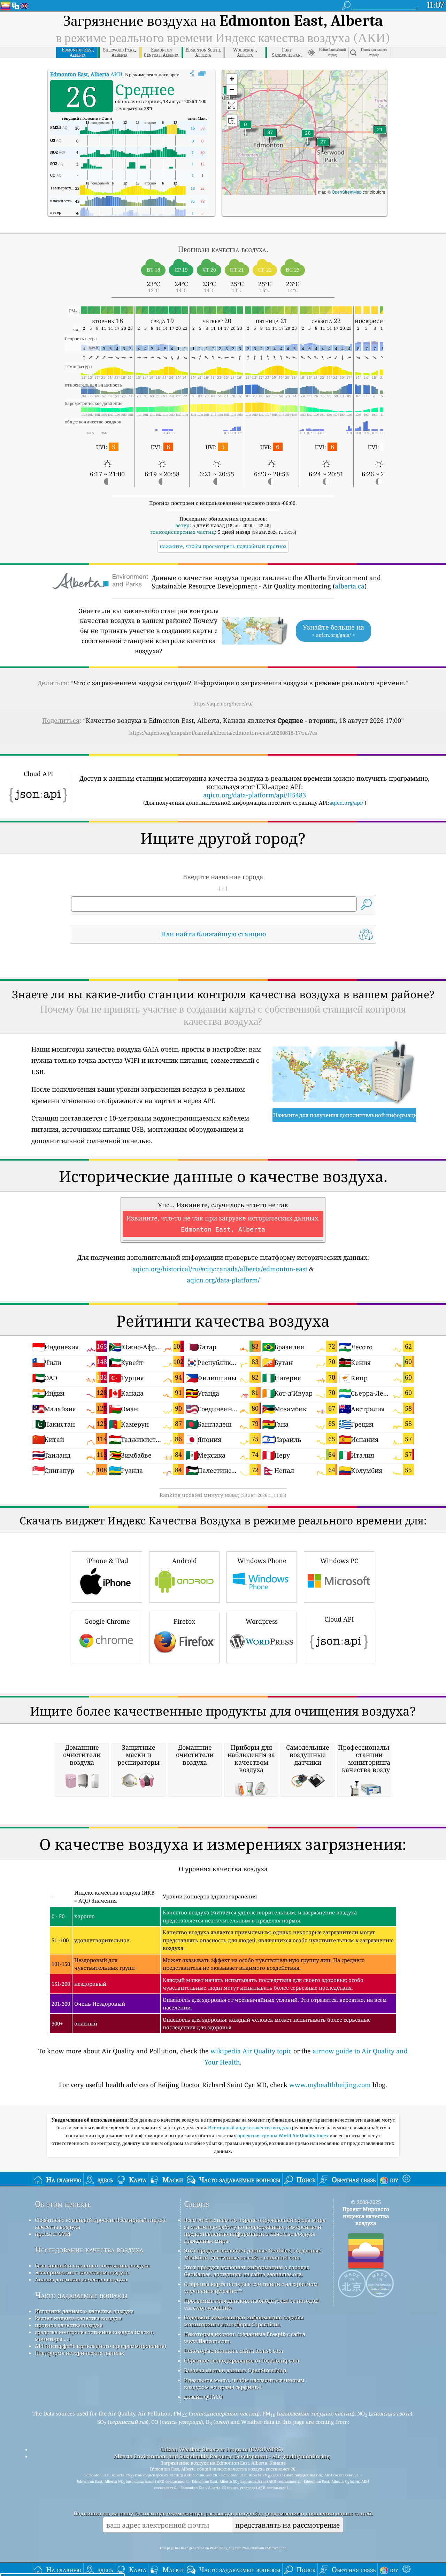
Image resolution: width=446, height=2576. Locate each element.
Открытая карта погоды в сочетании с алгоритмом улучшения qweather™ (251, 2287)
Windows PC (339, 1561)
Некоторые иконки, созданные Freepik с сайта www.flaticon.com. (245, 2337)
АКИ (86, 74)
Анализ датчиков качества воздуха (81, 2279)
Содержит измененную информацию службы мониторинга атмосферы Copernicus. (244, 2321)
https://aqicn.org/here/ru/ (223, 704)
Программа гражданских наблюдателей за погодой (251, 2301)
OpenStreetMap (347, 192)
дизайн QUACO (203, 2397)
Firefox (184, 1621)
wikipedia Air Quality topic (251, 2051)
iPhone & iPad (107, 1561)
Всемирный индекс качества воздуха (250, 2128)
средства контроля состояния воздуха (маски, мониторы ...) (94, 2335)
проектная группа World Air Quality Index (283, 2136)
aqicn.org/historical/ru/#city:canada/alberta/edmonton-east (220, 1269)
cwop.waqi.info (212, 2308)
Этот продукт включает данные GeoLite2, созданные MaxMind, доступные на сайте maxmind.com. (253, 2254)
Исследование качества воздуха (89, 2250)
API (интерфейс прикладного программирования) (101, 2346)
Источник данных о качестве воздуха (84, 2311)
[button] (270, 137)
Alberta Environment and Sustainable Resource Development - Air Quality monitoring (222, 2456)
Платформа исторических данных (80, 2353)
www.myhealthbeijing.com (330, 2085)
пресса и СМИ (53, 2234)
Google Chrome (107, 1621)
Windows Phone (262, 1561)
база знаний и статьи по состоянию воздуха (92, 2265)
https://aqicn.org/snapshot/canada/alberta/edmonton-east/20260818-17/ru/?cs (223, 733)
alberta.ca (350, 586)
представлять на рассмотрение (287, 2525)
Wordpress (262, 1621)
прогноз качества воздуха (69, 2325)
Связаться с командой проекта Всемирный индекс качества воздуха (101, 2223)
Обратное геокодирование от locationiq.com (242, 2360)
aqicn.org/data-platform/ (223, 1280)
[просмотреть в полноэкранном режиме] (202, 74)
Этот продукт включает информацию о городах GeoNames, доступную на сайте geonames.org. (247, 2271)
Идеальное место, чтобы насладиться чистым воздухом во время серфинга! (244, 2383)
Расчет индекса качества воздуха (78, 2318)
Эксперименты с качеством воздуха (82, 2272)
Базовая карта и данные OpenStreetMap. (236, 2370)
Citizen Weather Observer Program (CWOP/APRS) (222, 2449)
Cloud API (339, 1619)
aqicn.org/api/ (346, 803)
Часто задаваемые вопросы (81, 2295)
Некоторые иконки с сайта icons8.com (234, 2351)
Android (184, 1561)
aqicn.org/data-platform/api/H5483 (255, 795)
